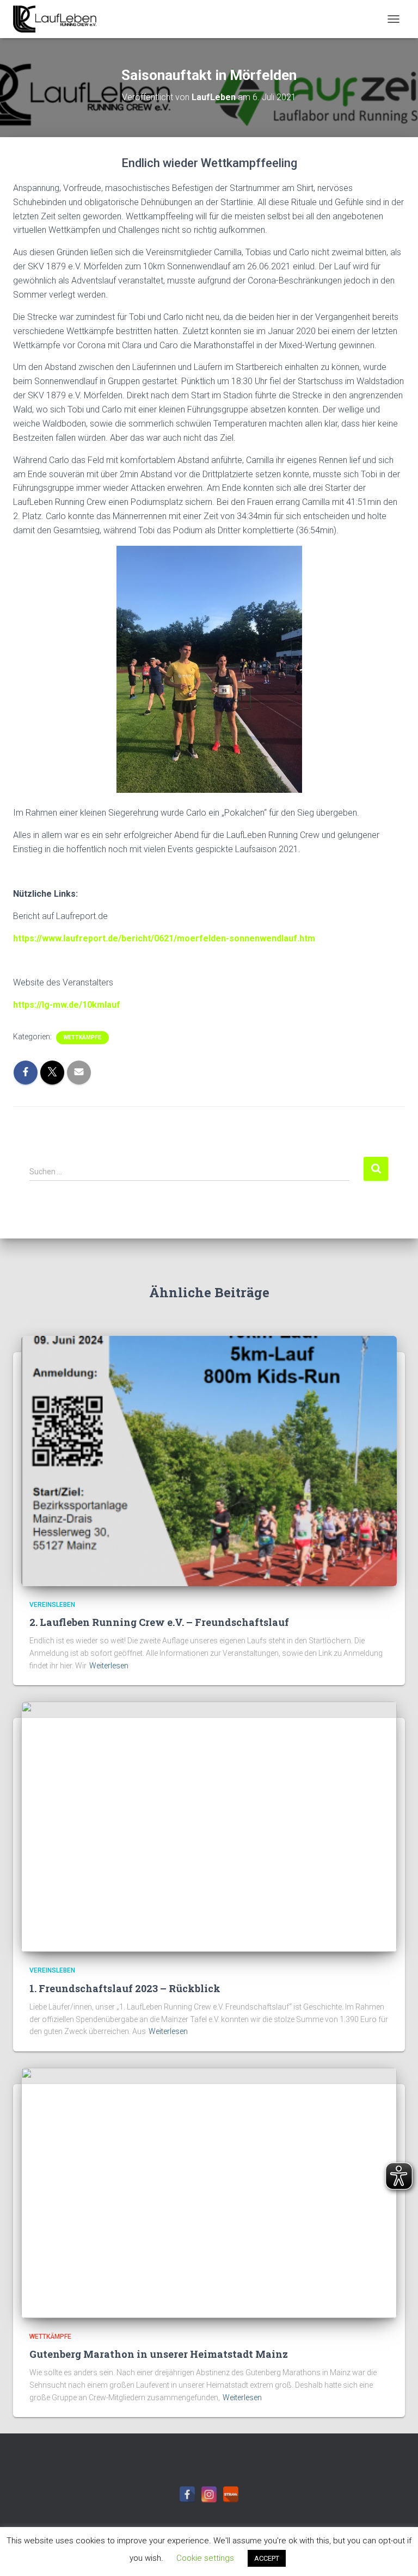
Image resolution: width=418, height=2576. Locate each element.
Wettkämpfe (82, 1037)
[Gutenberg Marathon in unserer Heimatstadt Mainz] (209, 2192)
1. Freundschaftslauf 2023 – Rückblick (125, 1988)
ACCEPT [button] (267, 2558)
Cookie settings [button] (205, 2558)
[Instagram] (209, 2494)
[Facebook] (187, 2494)
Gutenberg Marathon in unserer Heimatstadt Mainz (159, 2354)
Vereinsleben (52, 1605)
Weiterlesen (109, 1666)
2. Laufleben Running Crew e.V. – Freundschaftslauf (159, 1622)
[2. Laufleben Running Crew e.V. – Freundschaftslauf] (209, 1460)
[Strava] (231, 2494)
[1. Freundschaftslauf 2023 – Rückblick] (209, 1826)
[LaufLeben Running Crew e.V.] (59, 19)
